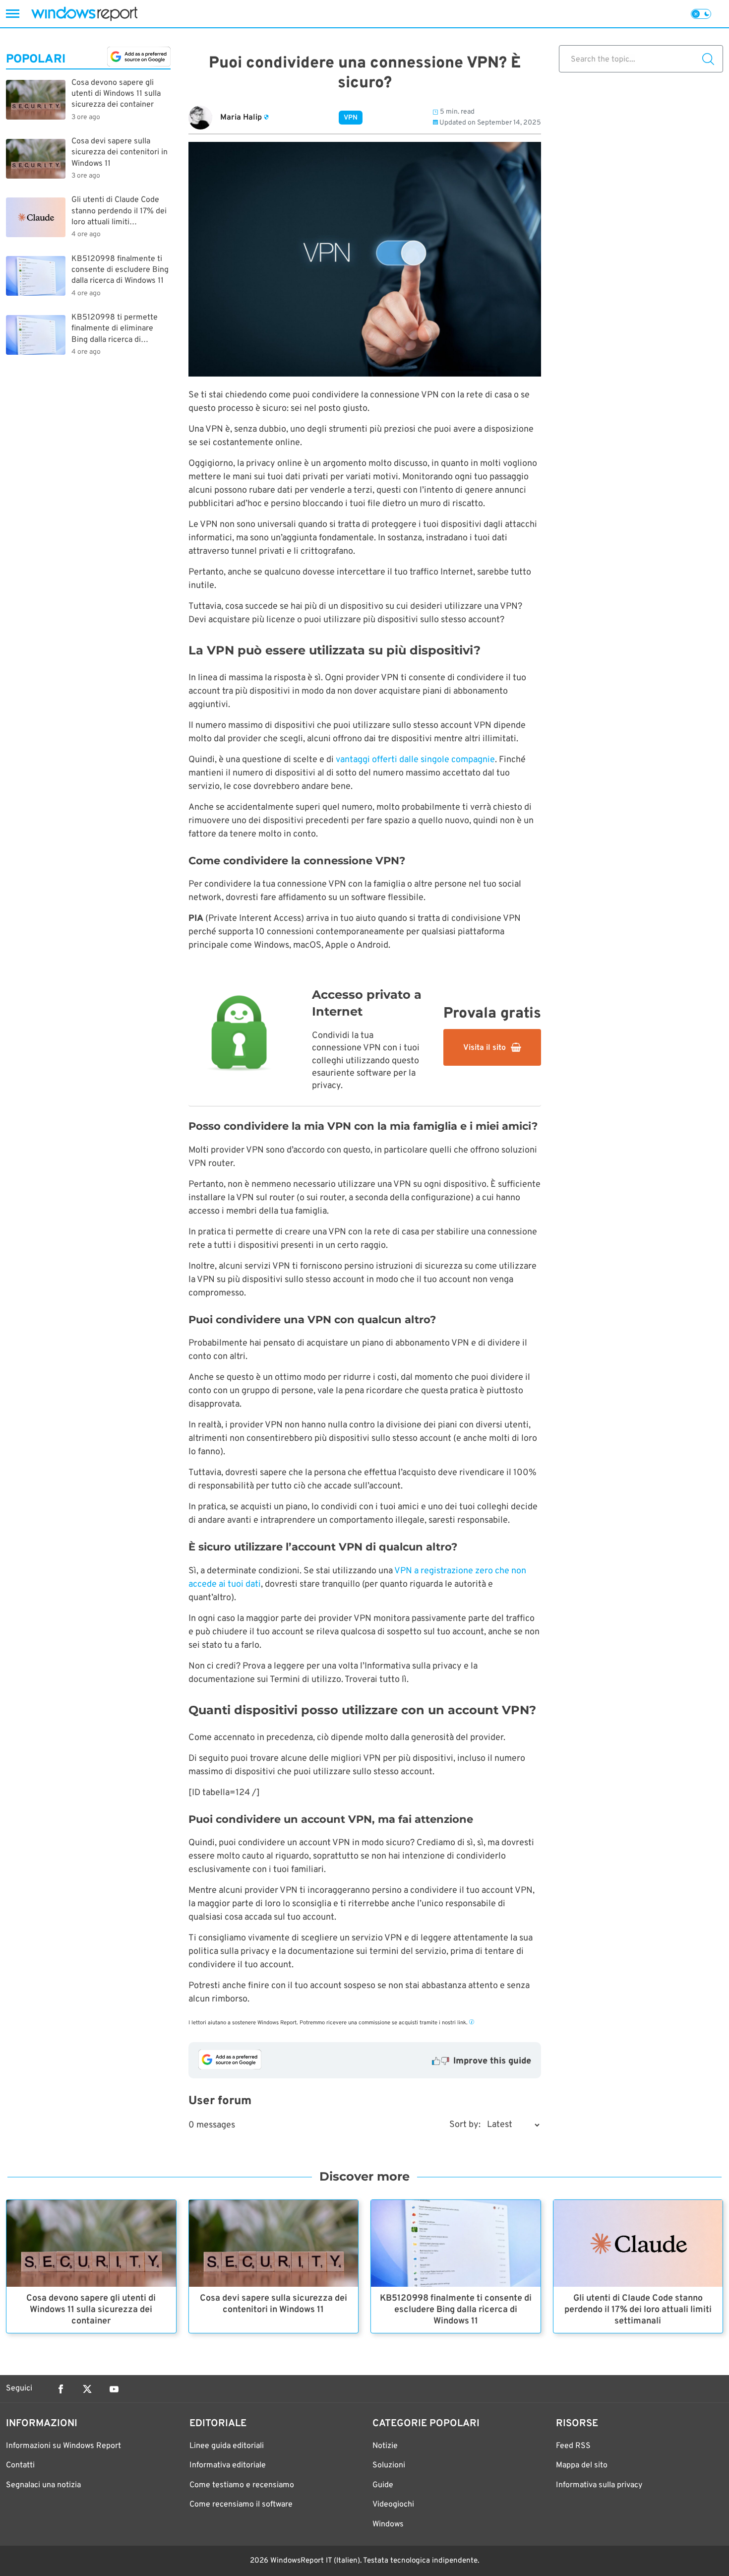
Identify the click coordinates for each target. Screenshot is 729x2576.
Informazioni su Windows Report (63, 2446)
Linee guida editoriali (227, 2446)
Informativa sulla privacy (599, 2485)
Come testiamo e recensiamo (242, 2485)
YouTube (114, 2389)
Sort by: (465, 2125)
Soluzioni (389, 2465)
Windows (388, 2524)
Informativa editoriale (228, 2465)
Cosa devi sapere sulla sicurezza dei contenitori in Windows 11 (273, 2304)
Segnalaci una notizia (43, 2485)
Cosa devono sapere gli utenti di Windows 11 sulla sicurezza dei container (91, 2310)
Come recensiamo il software (241, 2505)
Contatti (20, 2465)
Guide (383, 2485)
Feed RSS (573, 2446)
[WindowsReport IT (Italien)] (84, 14)
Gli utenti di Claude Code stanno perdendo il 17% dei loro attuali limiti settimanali (638, 2310)
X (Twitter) (87, 2389)
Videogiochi (393, 2505)
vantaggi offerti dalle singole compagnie (415, 760)
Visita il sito (485, 1048)
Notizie (385, 2446)
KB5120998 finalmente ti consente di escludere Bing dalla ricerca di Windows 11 (456, 2310)
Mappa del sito (582, 2465)
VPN (351, 118)
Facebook (61, 2389)
